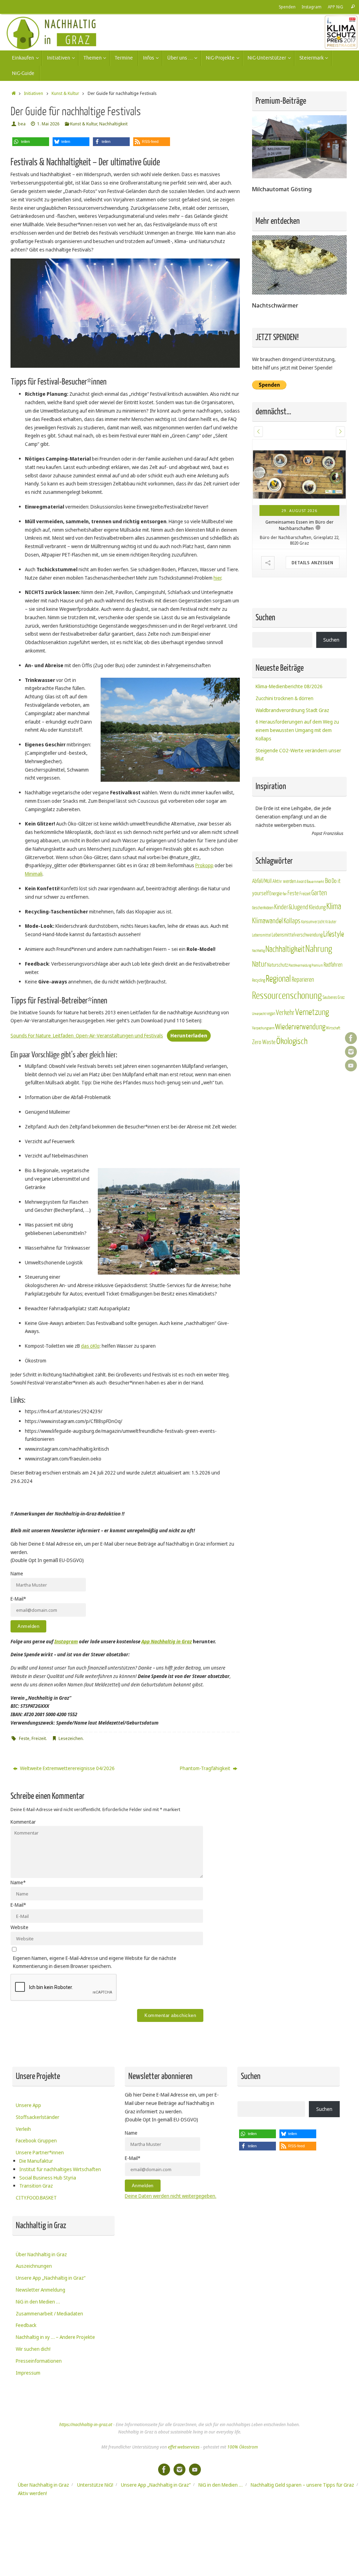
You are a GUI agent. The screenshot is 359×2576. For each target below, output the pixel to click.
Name (18, 1882)
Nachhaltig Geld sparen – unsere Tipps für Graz (302, 2485)
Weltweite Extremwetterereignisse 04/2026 (67, 1768)
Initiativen (33, 93)
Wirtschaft (333, 1028)
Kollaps (292, 921)
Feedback (26, 2325)
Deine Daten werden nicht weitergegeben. (171, 2196)
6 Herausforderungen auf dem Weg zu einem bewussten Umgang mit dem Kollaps (297, 730)
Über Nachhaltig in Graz (41, 2254)
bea (22, 124)
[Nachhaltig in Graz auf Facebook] (351, 1038)
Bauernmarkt (316, 882)
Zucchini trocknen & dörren (285, 698)
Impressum (28, 2373)
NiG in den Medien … (38, 2302)
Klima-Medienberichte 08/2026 (289, 686)
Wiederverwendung (300, 1027)
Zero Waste (264, 1042)
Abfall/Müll (262, 881)
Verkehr (285, 1013)
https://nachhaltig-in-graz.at (86, 2425)
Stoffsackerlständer (38, 2117)
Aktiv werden (284, 881)
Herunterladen (189, 1035)
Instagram (312, 7)
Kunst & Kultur (65, 93)
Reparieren (303, 980)
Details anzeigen (313, 563)
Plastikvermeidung (300, 965)
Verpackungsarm (263, 1028)
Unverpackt (259, 1014)
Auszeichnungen (34, 2266)
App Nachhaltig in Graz (167, 1641)
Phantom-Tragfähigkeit (206, 1768)
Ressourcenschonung (287, 996)
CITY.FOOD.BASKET (36, 2198)
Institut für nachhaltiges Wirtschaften (60, 2169)
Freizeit (39, 1738)
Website (19, 1927)
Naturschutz (277, 965)
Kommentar (23, 1822)
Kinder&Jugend (291, 907)
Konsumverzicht (313, 922)
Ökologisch (292, 1041)
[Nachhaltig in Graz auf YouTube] (351, 1065)
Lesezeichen (71, 1738)
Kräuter (331, 922)
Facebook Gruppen (36, 2140)
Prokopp (204, 865)
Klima (334, 907)
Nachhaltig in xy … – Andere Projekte (55, 2337)
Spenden (287, 7)
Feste (24, 1738)
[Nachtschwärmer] (299, 293)
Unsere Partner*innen (40, 2152)
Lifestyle (334, 934)
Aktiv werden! (32, 2493)
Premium (317, 965)
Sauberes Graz (334, 997)
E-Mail (18, 1905)
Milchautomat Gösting (282, 189)
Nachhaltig (258, 951)
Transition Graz (36, 2186)
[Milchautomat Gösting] (299, 176)
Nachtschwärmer (275, 305)
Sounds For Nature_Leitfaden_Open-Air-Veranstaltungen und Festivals (87, 1035)
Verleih (23, 2129)
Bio (328, 881)
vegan (271, 1014)
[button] (31, 142)
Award (301, 882)
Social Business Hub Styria (48, 2178)
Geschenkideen (263, 908)
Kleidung (317, 907)
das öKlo (90, 1346)
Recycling (259, 980)
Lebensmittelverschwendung (297, 935)
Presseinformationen (39, 2361)
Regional (278, 979)
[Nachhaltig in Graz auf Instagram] (351, 1052)
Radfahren (333, 965)
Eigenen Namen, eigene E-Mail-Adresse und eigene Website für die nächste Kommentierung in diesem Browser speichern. (95, 1962)
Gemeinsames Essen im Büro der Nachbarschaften (299, 525)
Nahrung (319, 949)
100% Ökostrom (242, 2447)
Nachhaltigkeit (113, 124)
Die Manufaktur (36, 2161)
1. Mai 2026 (48, 124)
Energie (276, 894)
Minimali (34, 874)
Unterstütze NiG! (95, 2485)
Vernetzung (312, 1012)
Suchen (331, 640)
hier (217, 578)
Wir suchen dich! (33, 2349)
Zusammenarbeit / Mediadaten (49, 2313)
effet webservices (184, 2447)
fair (285, 894)
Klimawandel (267, 921)
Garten (319, 893)
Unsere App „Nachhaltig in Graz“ (51, 2278)
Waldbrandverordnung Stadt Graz (292, 710)
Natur (259, 964)
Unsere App (28, 2105)
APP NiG (336, 7)
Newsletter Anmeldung (40, 2290)
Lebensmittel (262, 935)
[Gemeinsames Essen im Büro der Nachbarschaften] (299, 472)
